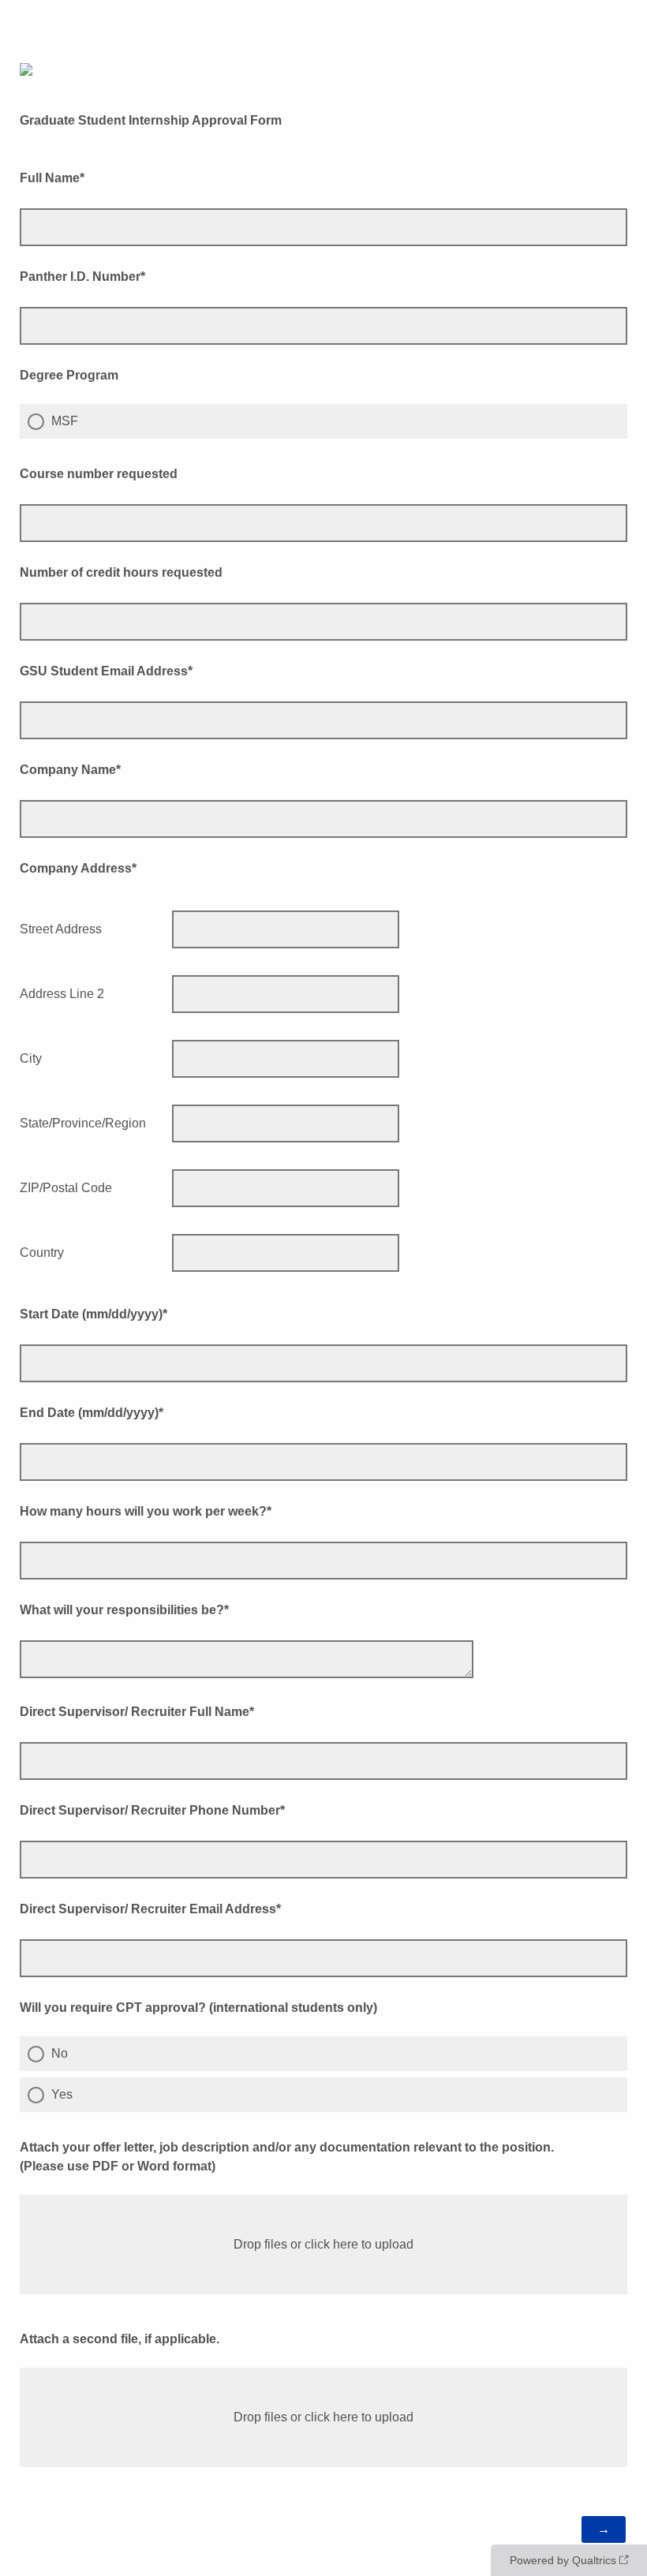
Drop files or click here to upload (323, 2244)
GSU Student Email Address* (106, 671)
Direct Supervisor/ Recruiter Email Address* (150, 1909)
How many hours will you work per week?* (146, 1511)
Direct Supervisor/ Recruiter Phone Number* (152, 1810)
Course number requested (99, 474)
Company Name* (70, 770)
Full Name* (52, 178)
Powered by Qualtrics (563, 2560)
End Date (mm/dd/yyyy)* (92, 1413)
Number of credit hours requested (121, 572)
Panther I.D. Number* (82, 277)
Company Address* (78, 868)
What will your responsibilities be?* (124, 1610)
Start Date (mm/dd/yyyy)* (93, 1314)
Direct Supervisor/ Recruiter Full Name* (137, 1712)
